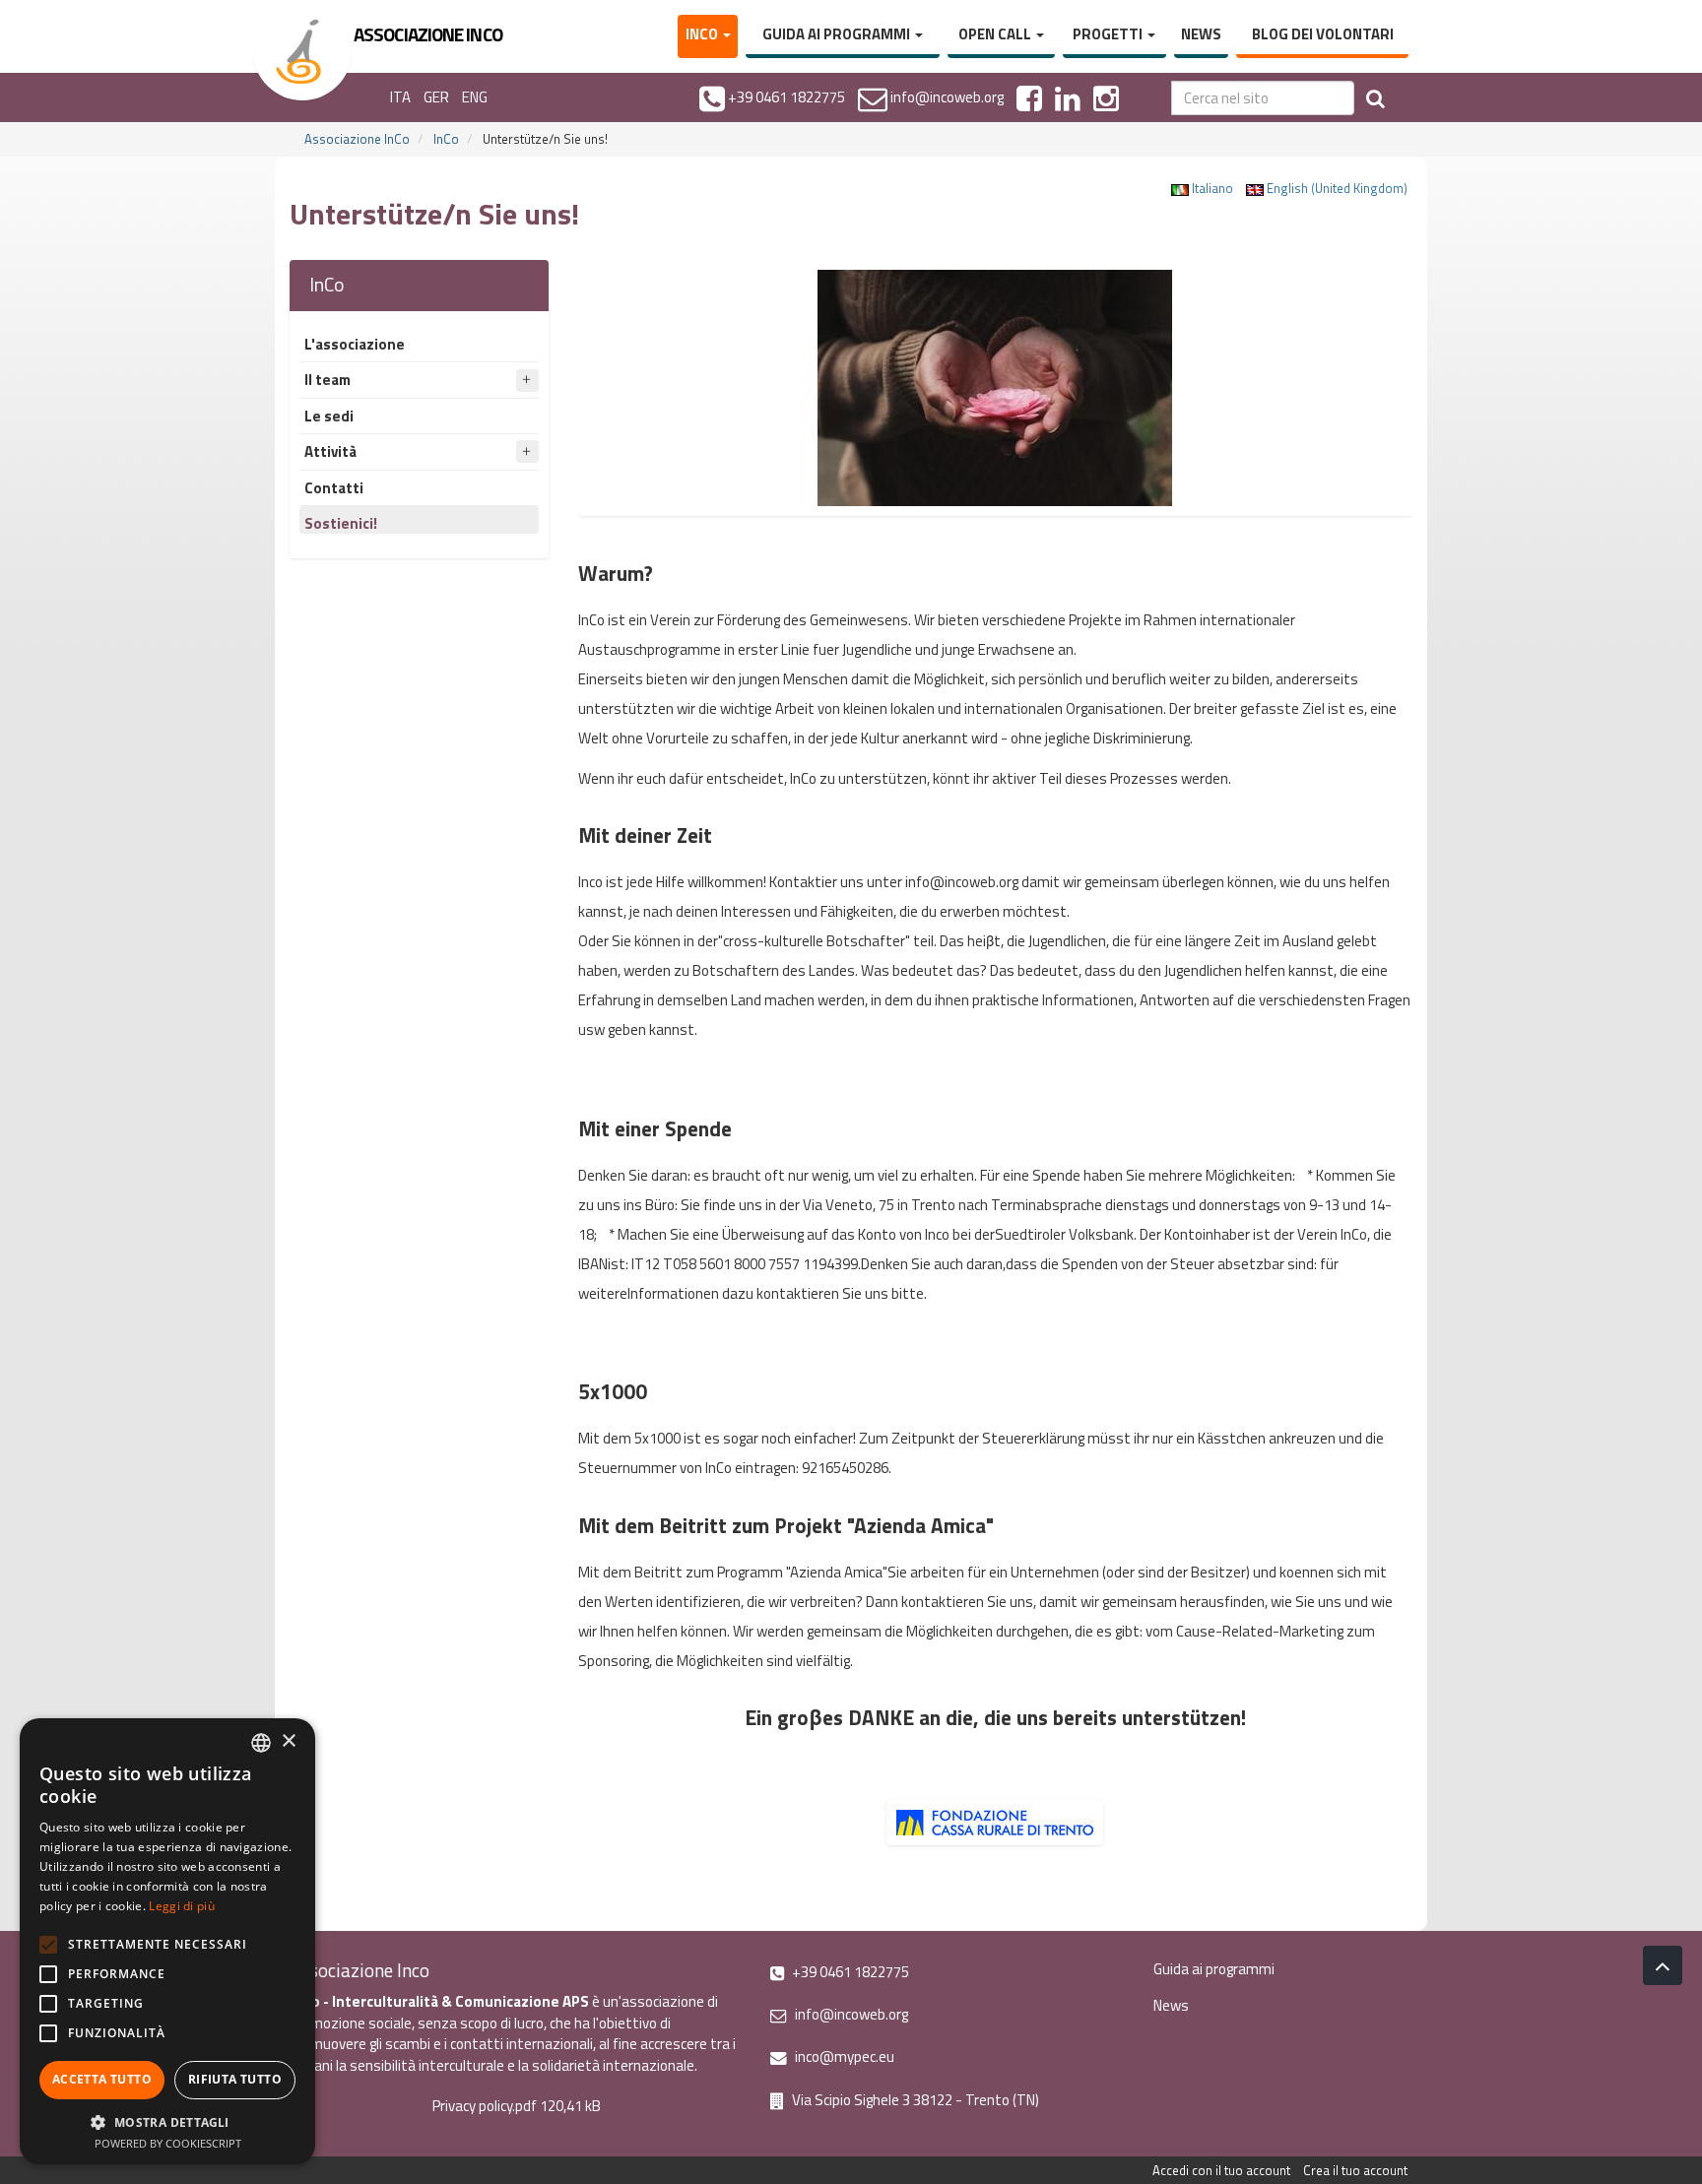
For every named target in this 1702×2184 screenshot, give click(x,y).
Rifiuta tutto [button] (235, 2079)
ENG (475, 97)
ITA (400, 97)
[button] (167, 2121)
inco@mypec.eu (843, 2056)
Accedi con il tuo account (1221, 2170)
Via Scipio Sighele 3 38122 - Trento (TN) (914, 2100)
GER (436, 97)
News (1201, 34)
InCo (703, 34)
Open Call (996, 34)
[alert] (167, 1941)
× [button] (288, 1741)
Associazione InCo (357, 139)
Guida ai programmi (838, 34)
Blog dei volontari (1323, 34)
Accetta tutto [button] (102, 2079)
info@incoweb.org (850, 2014)
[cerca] (1375, 98)
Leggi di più (182, 1906)
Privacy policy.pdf (485, 2106)
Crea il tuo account (1355, 2170)
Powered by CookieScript (168, 2143)
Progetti (1109, 34)
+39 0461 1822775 (849, 1972)
